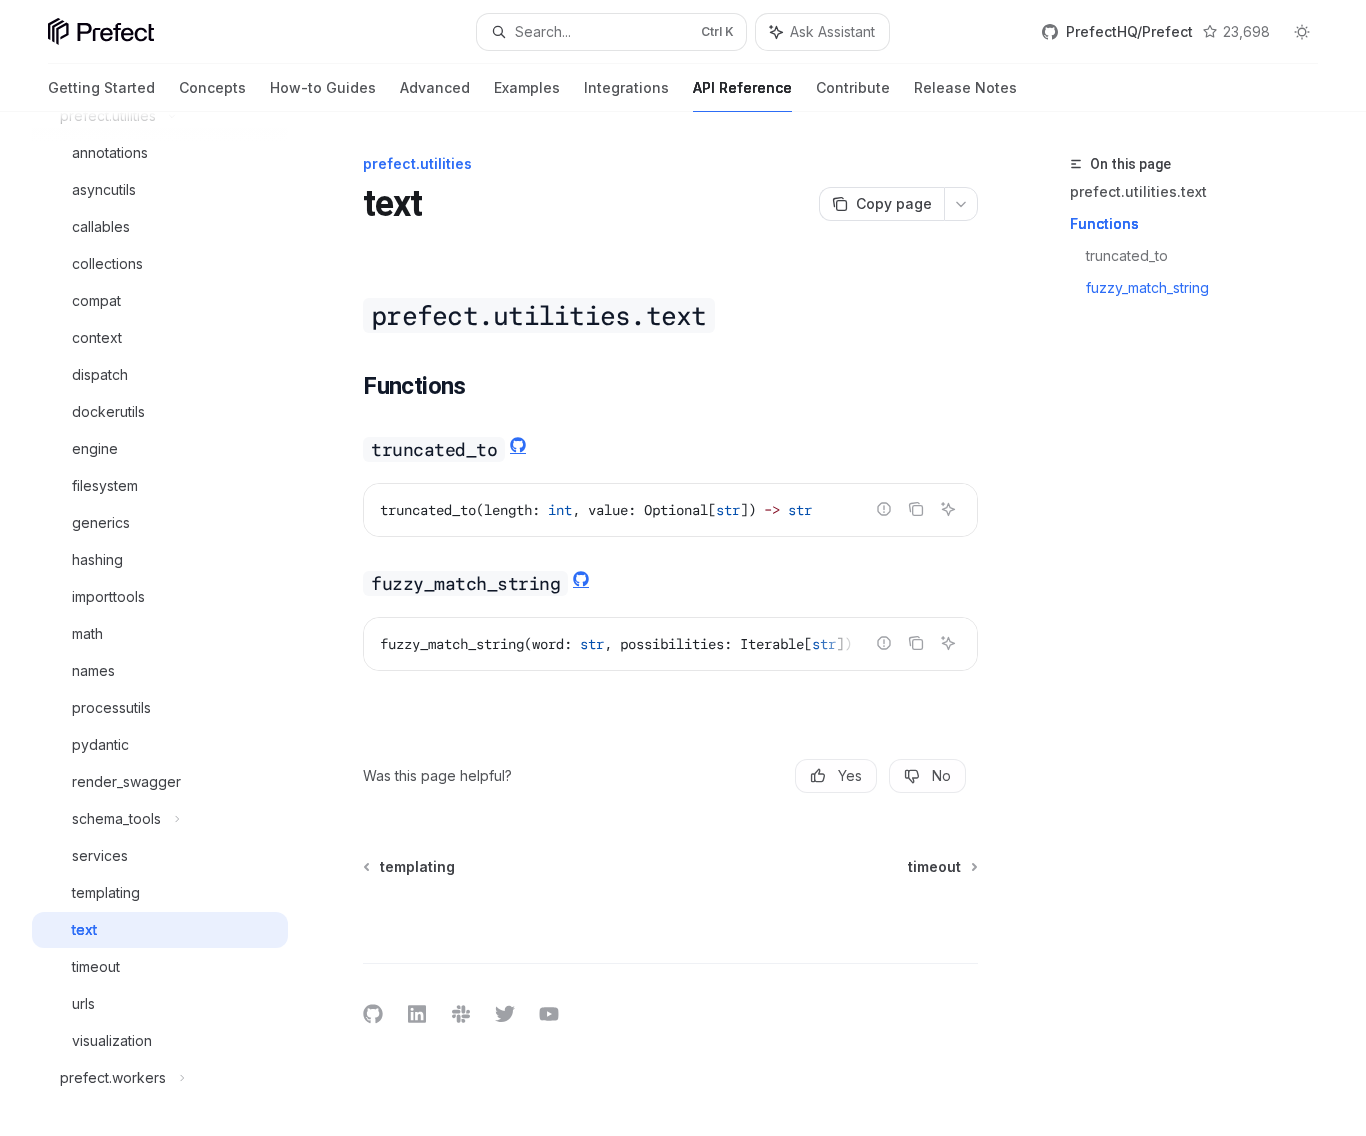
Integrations (626, 87)
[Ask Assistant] (948, 509)
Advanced (435, 87)
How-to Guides (323, 87)
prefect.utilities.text (1138, 191)
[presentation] (176, 624)
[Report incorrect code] (884, 509)
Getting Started (101, 87)
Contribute (853, 87)
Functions (1104, 223)
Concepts (212, 87)
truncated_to (1129, 255)
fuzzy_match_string (1149, 287)
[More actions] (961, 204)
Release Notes (965, 87)
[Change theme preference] (1302, 32)
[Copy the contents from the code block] (916, 509)
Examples (527, 87)
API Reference (742, 87)
